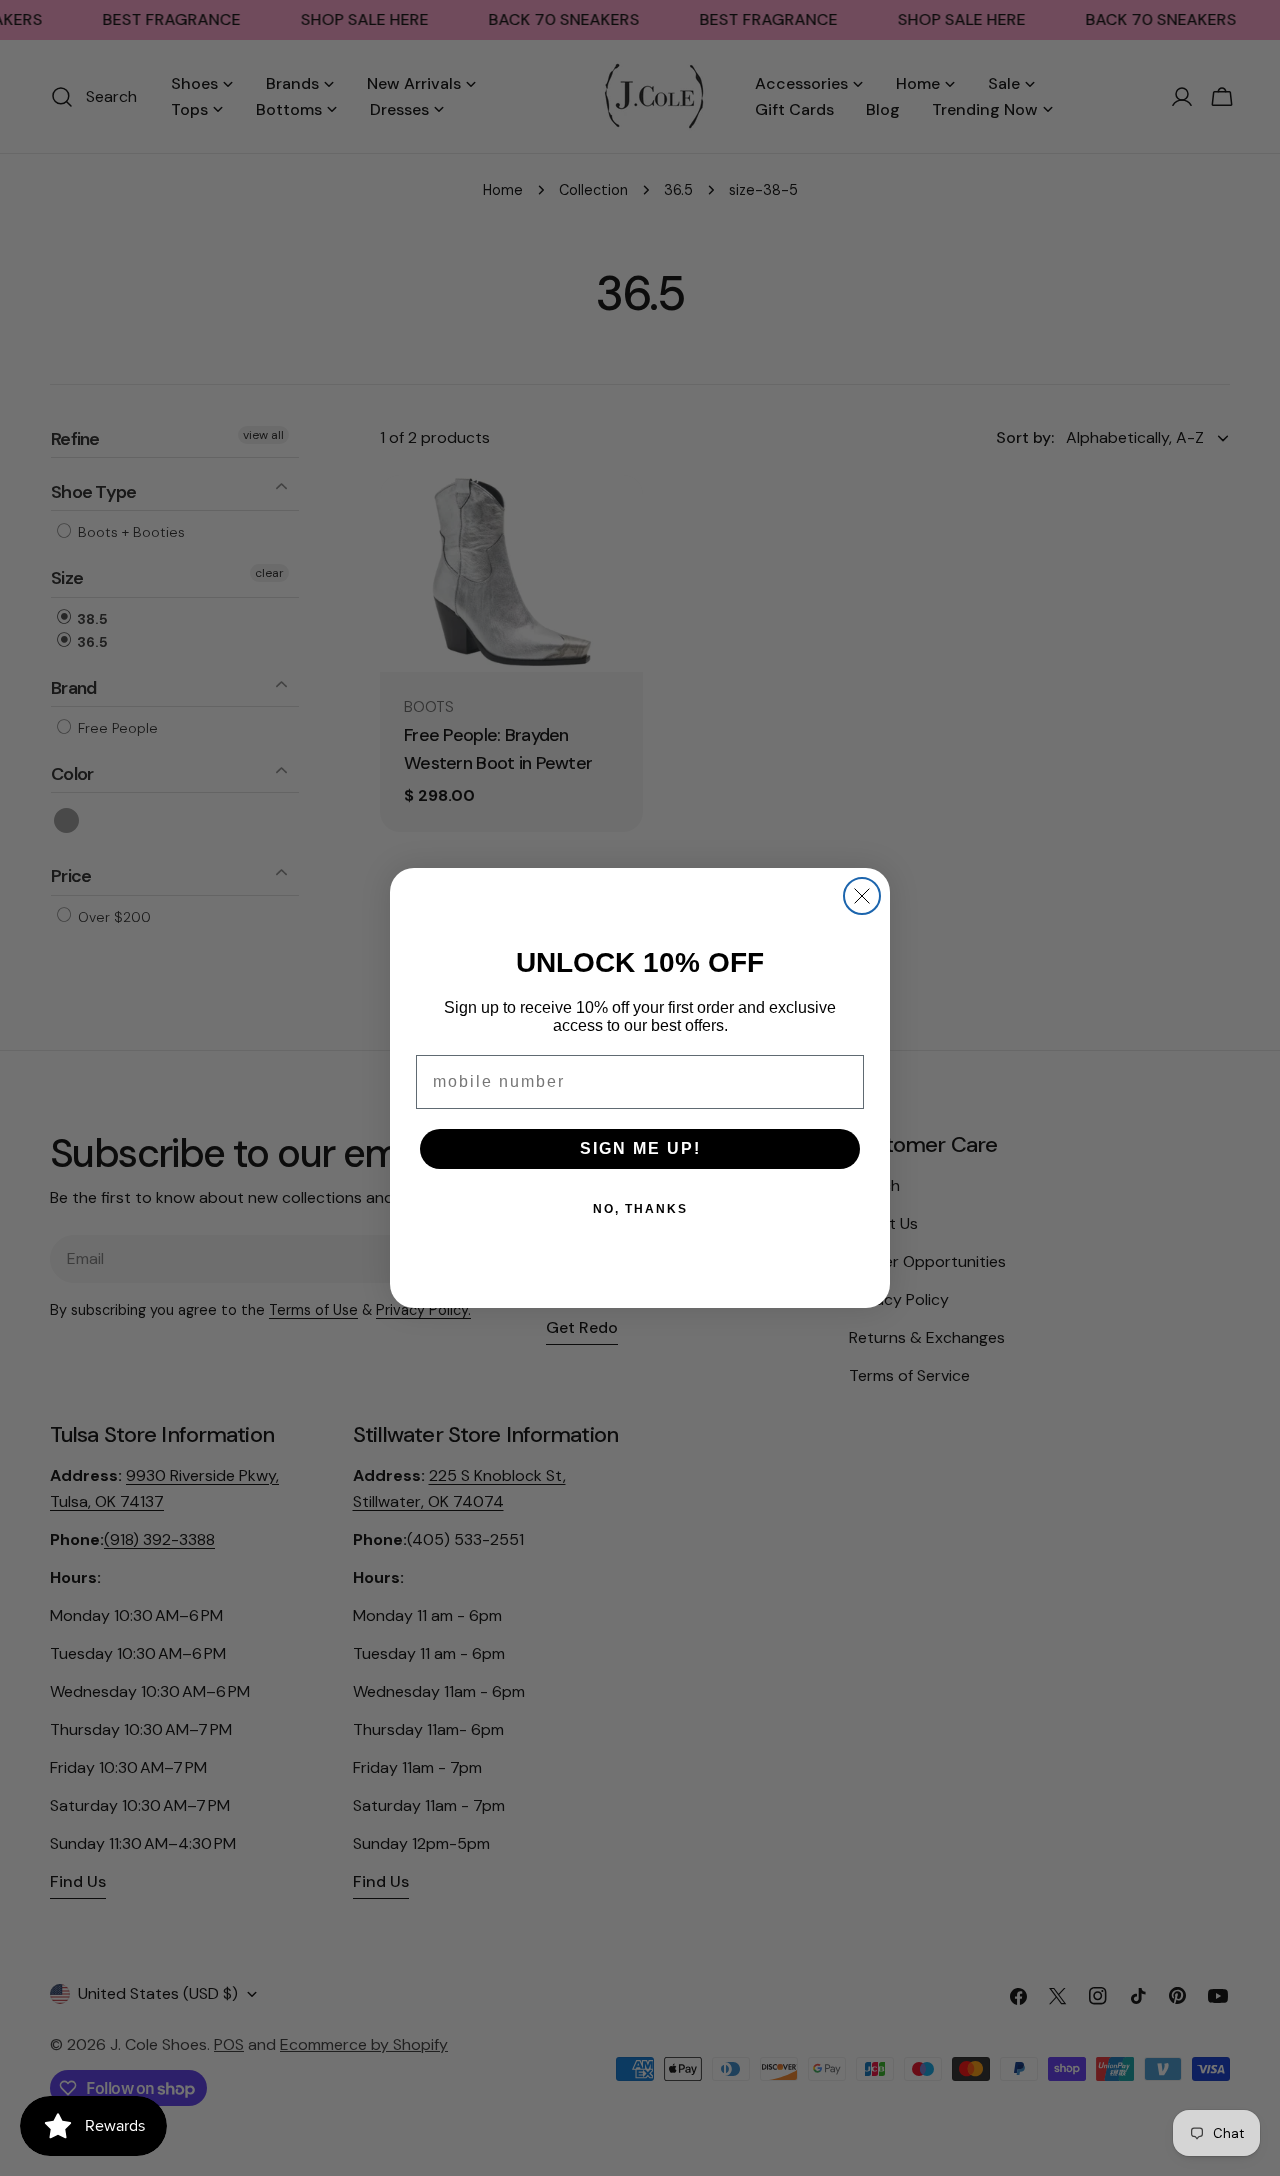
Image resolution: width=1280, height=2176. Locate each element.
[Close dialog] (862, 896)
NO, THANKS (640, 1209)
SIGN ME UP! (640, 1148)
